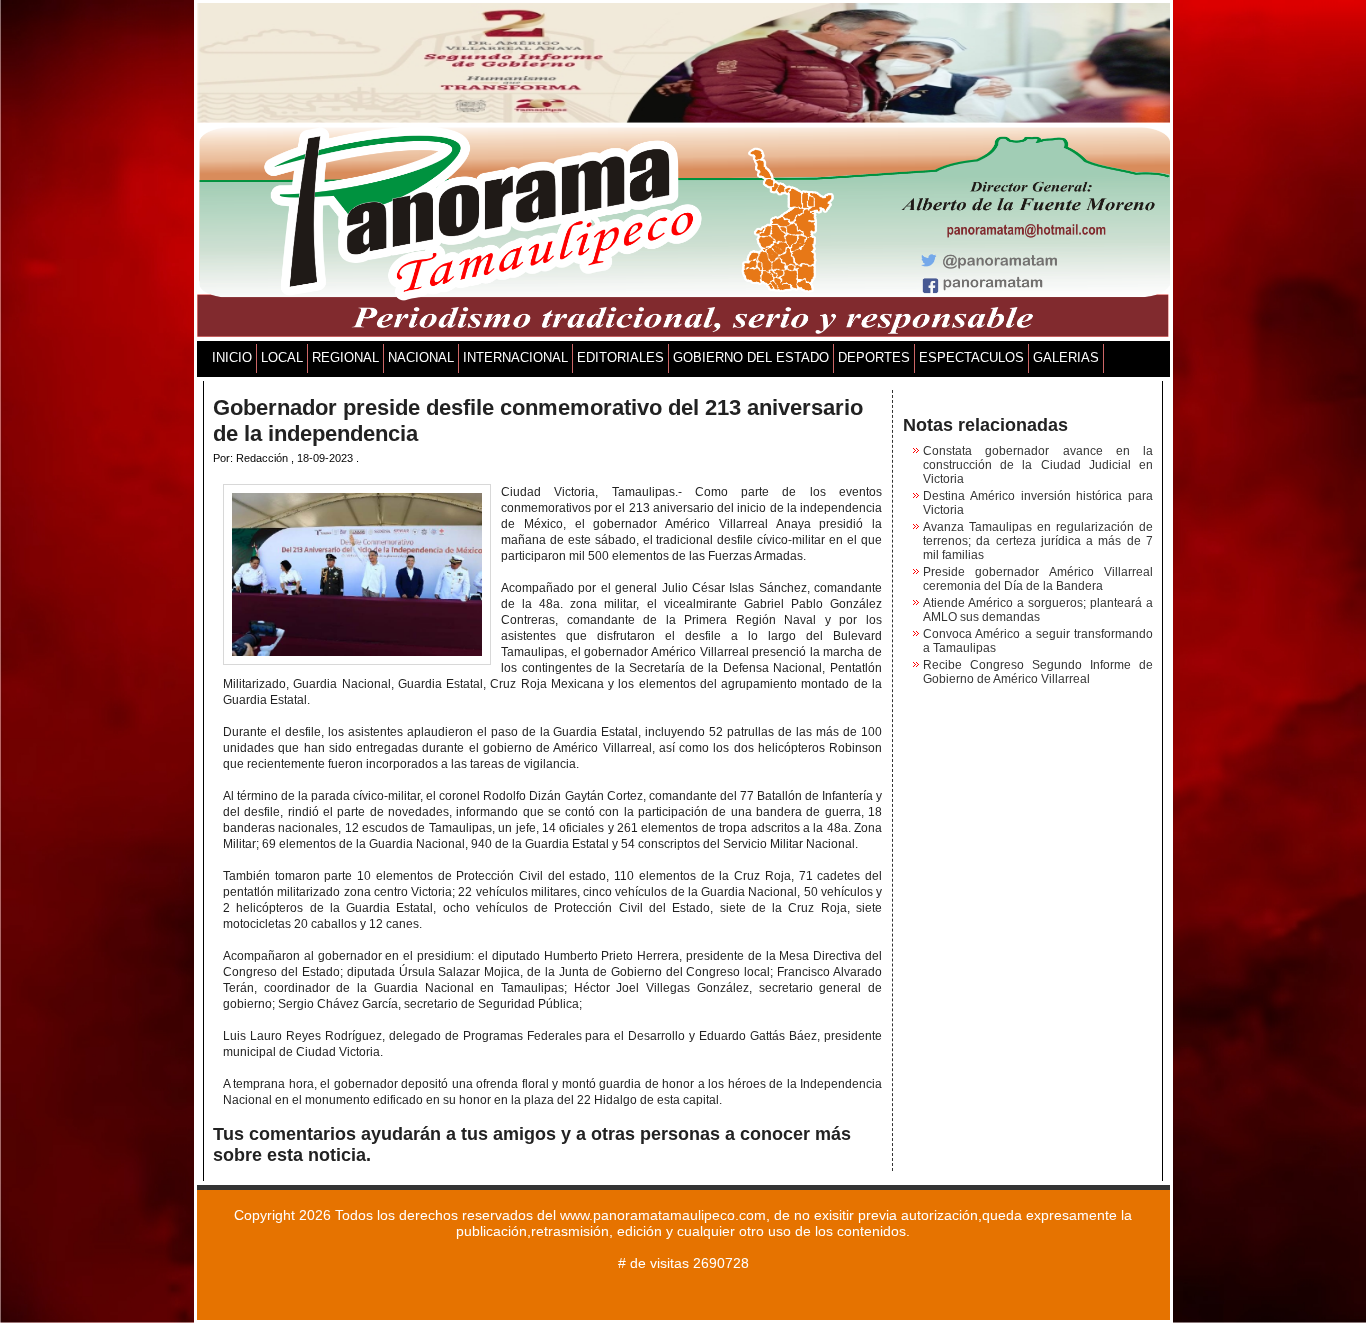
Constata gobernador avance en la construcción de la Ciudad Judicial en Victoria (1038, 465)
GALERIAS (1066, 357)
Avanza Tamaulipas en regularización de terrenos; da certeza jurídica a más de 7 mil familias (1038, 541)
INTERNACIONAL (515, 357)
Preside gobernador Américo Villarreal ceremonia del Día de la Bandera (1038, 579)
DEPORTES (874, 357)
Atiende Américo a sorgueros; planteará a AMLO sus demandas (1038, 610)
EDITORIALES (620, 357)
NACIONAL (421, 357)
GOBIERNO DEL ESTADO (751, 357)
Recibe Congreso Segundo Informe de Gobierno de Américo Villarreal (1038, 672)
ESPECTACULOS (971, 357)
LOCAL (282, 357)
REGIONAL (345, 357)
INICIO (232, 357)
